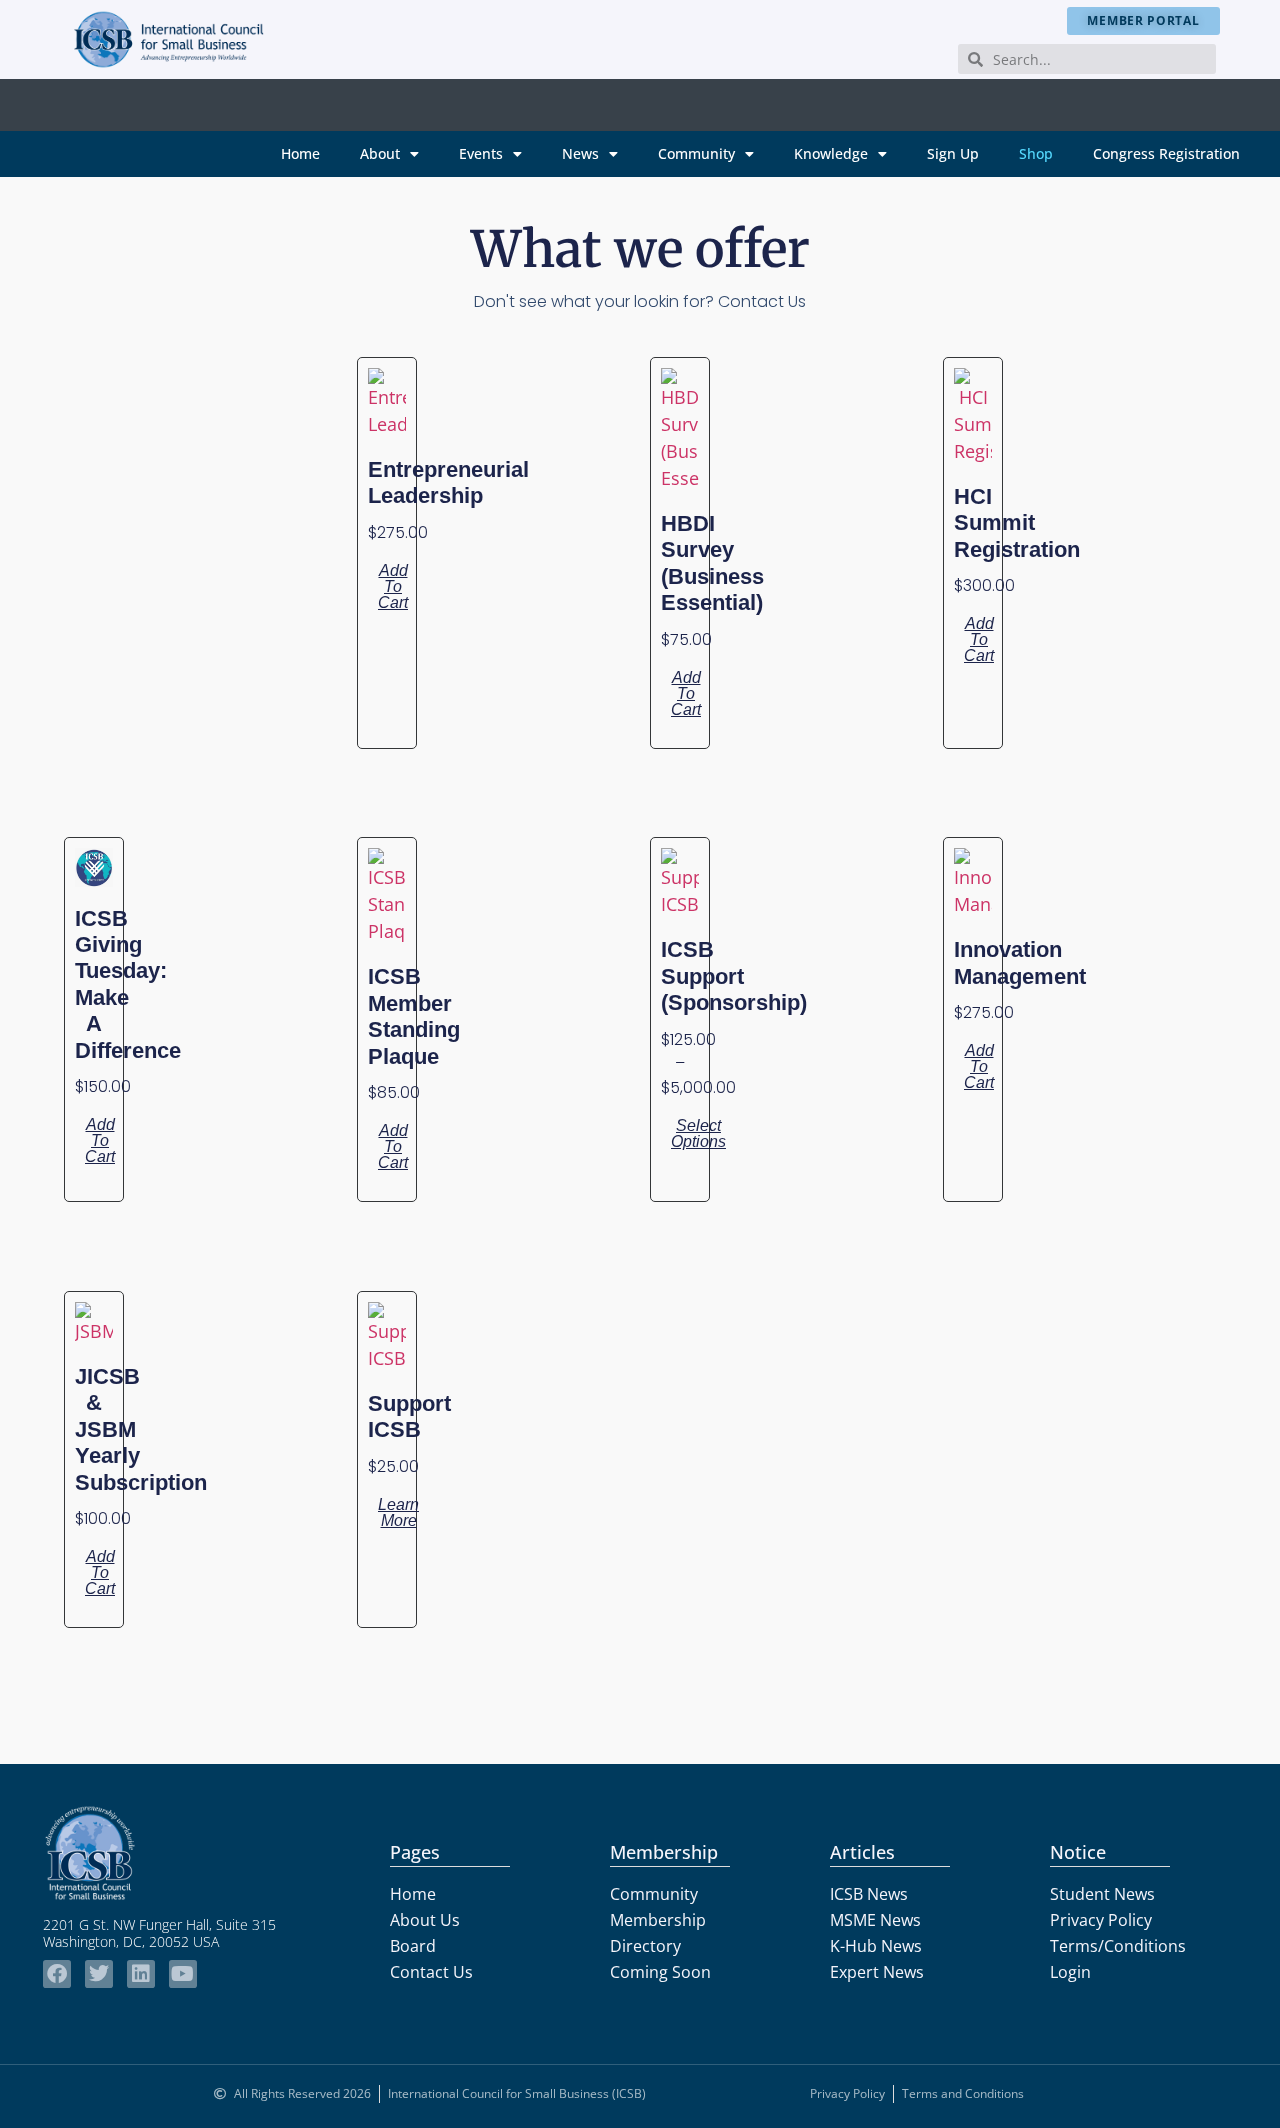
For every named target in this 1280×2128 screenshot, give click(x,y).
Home (300, 153)
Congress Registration (1166, 153)
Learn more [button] (398, 1512)
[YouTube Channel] (183, 1974)
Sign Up (953, 153)
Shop (1036, 153)
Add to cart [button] (393, 586)
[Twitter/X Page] (99, 1974)
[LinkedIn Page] (141, 1974)
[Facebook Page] (57, 1974)
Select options (698, 1133)
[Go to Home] (169, 39)
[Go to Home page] (180, 1853)
